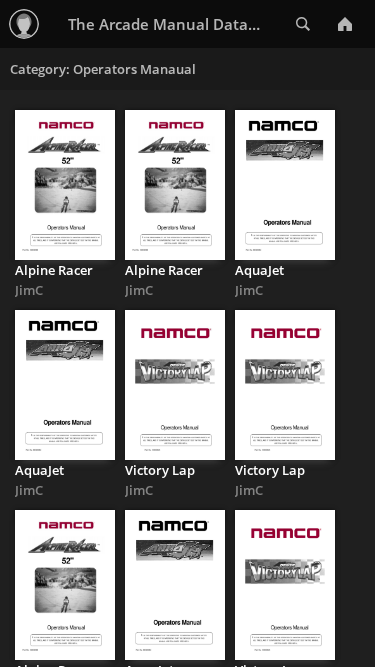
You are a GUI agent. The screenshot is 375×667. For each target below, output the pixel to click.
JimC (29, 290)
